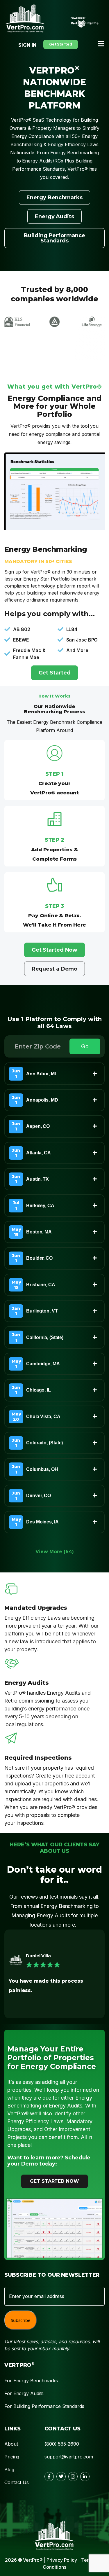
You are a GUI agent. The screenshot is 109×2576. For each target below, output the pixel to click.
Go (85, 1046)
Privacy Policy (62, 2560)
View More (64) (55, 1552)
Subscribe (20, 2320)
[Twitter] (61, 2477)
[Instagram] (73, 2477)
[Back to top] (94, 2430)
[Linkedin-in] (85, 2477)
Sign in (27, 45)
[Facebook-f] (49, 2477)
